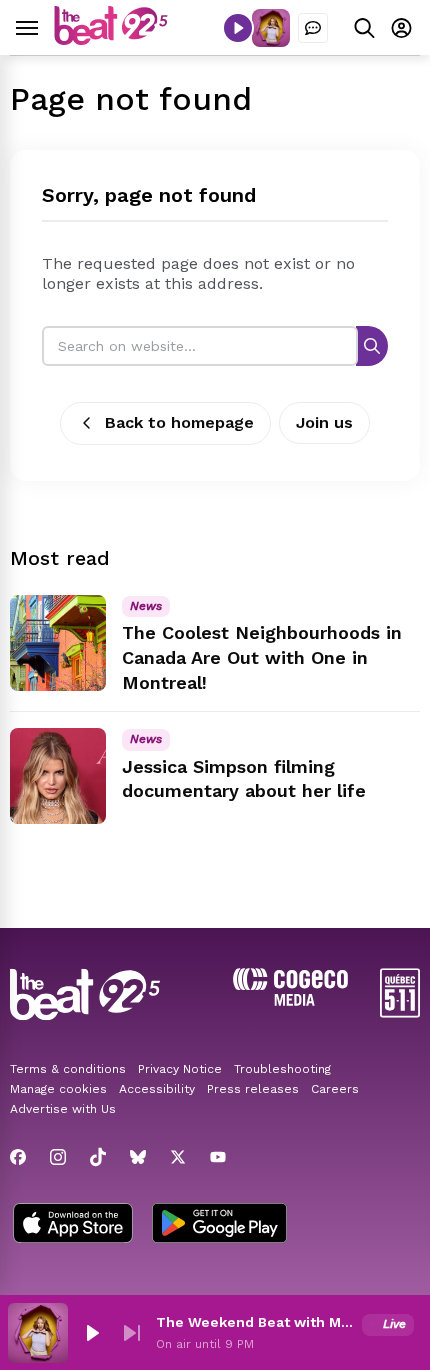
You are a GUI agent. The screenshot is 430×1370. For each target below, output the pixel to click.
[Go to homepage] (111, 39)
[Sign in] (401, 27)
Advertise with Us (63, 1109)
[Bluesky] (138, 1157)
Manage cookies (58, 1089)
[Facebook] (18, 1157)
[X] (178, 1157)
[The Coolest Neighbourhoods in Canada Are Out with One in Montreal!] (58, 643)
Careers (335, 1089)
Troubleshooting (282, 1069)
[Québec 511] (400, 1012)
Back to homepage (179, 422)
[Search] (372, 345)
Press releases (253, 1089)
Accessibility (157, 1089)
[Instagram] (58, 1157)
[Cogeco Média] (290, 1000)
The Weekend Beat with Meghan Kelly (255, 1322)
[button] (92, 1333)
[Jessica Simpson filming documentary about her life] (58, 776)
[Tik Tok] (98, 1157)
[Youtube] (218, 1157)
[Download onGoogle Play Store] (219, 1225)
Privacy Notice (180, 1069)
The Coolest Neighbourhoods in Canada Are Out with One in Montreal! (262, 657)
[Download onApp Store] (73, 1225)
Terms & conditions (68, 1069)
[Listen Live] (238, 28)
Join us (324, 422)
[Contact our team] (313, 28)
